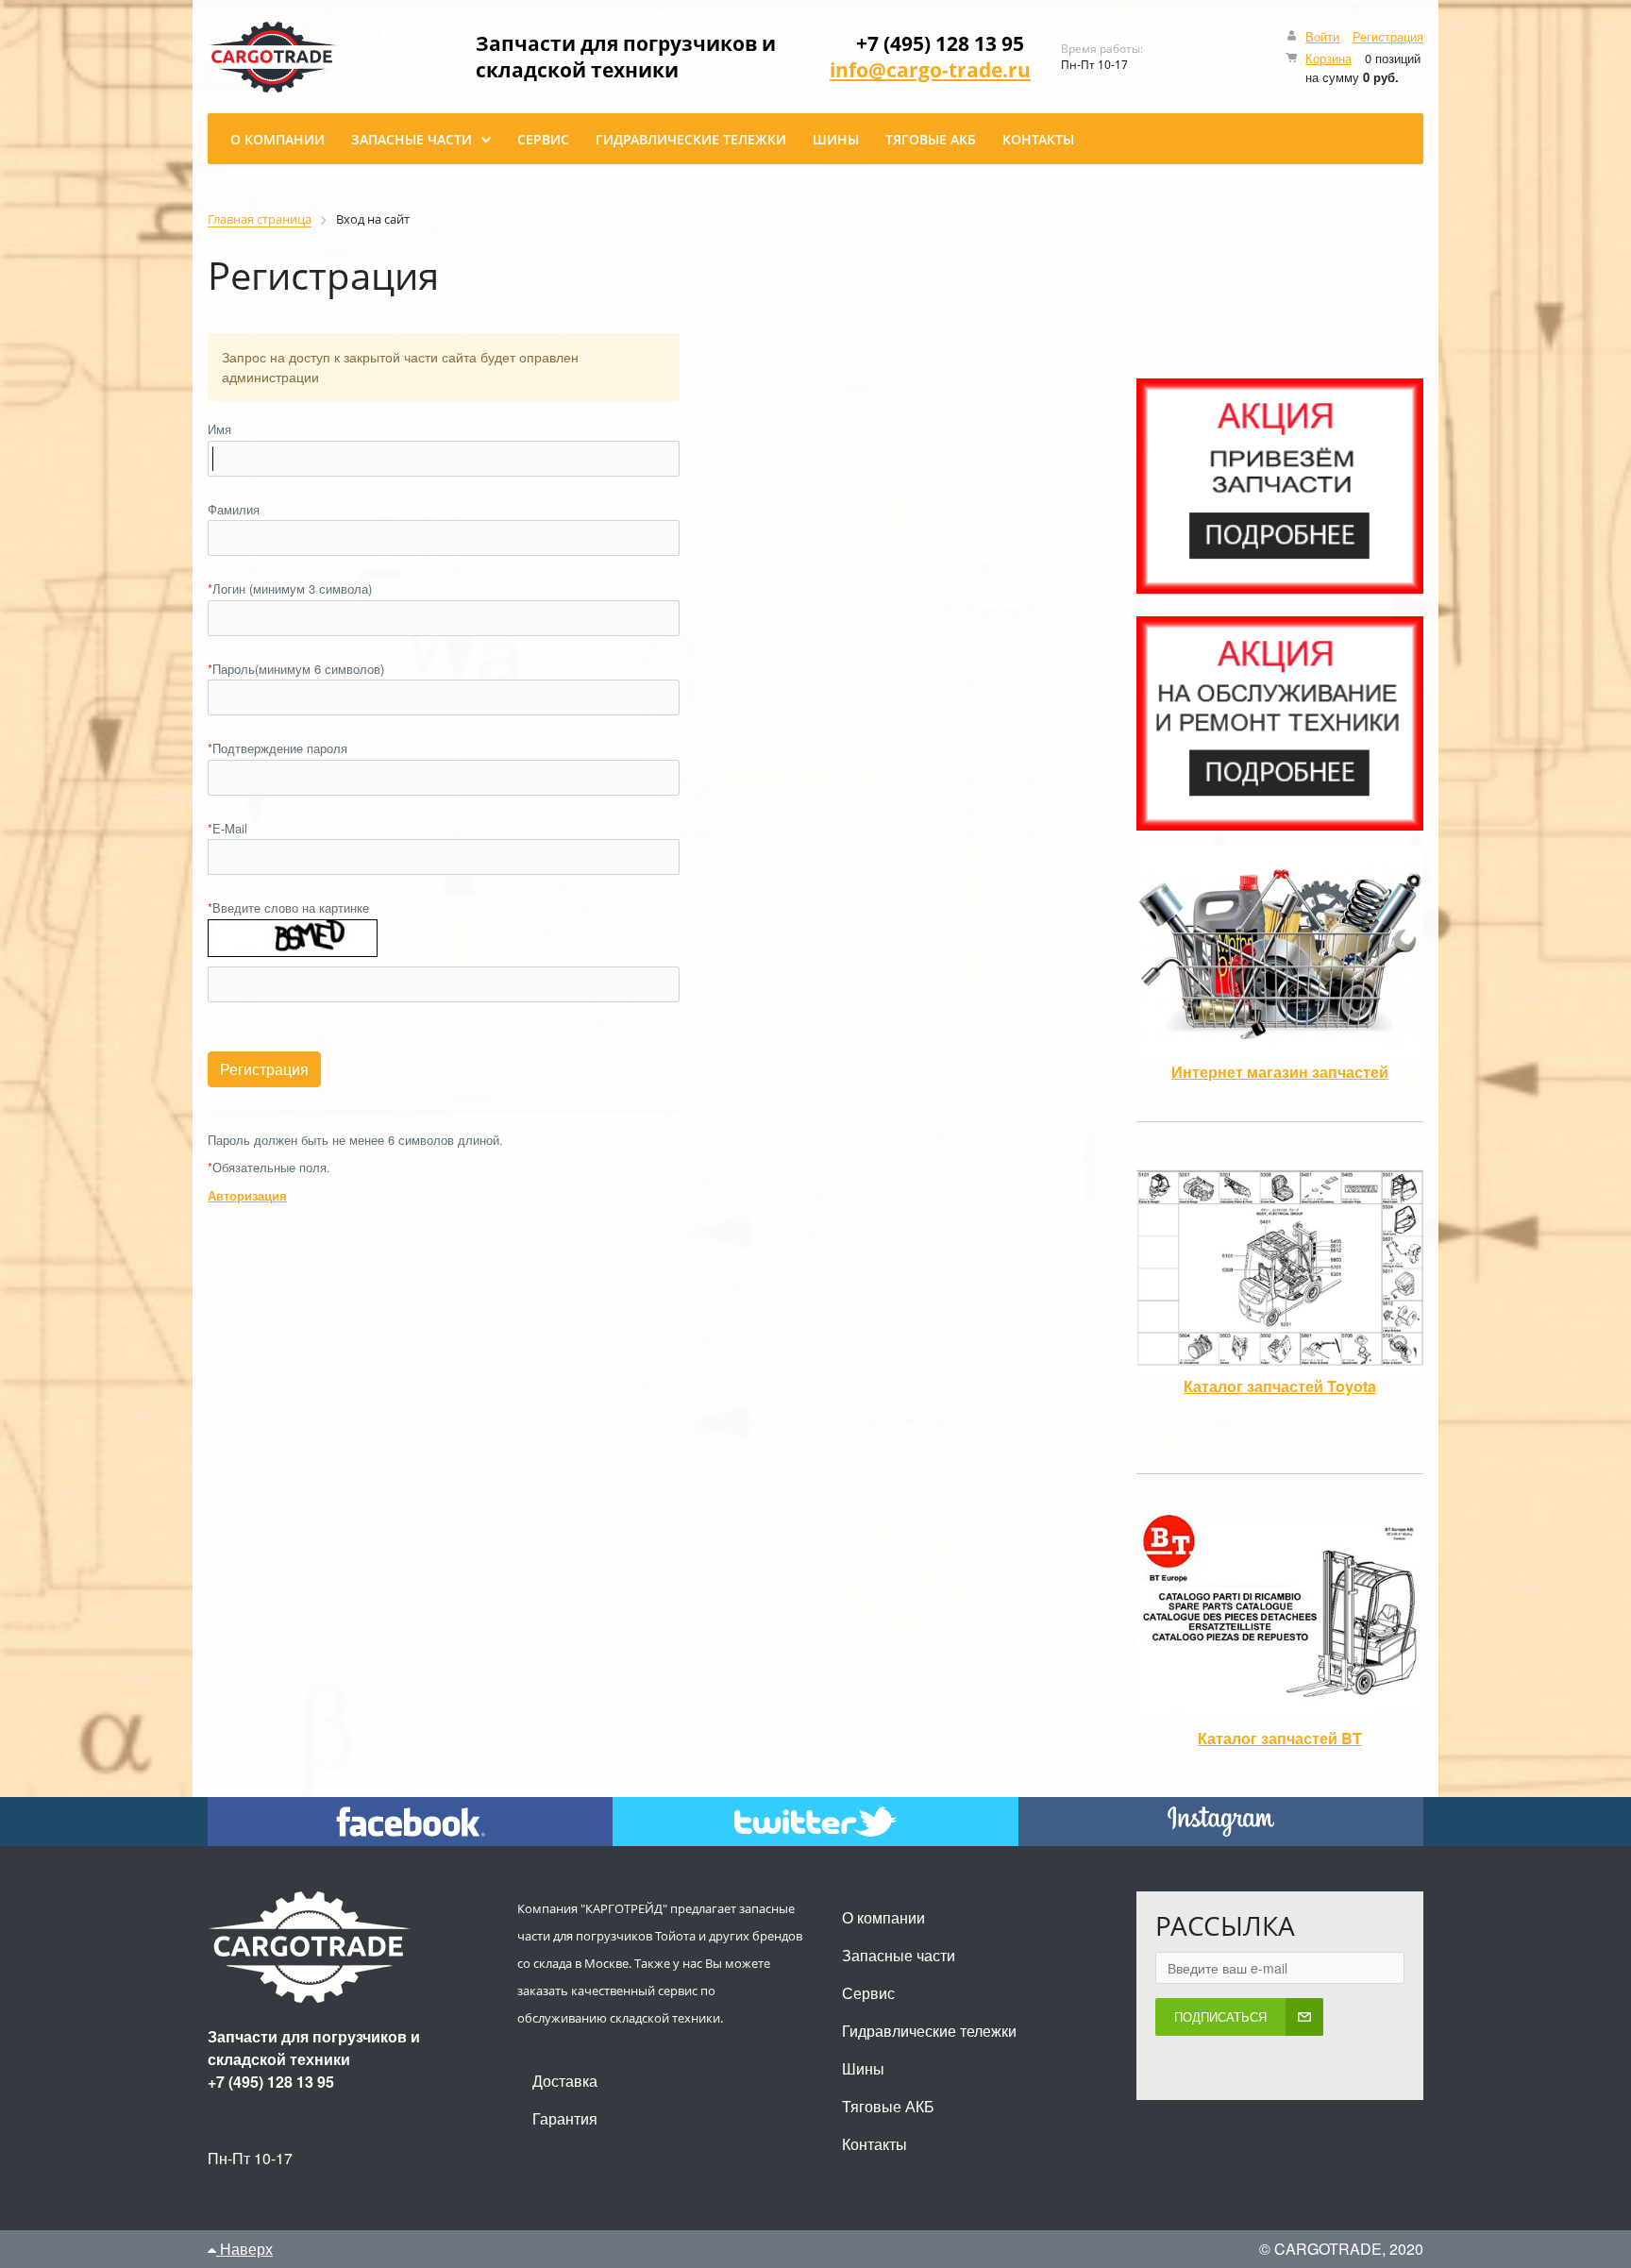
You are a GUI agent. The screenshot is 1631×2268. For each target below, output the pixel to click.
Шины (863, 2068)
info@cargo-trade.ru (930, 70)
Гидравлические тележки (929, 2031)
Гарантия (565, 2118)
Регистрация (1388, 36)
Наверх (244, 2249)
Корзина (1328, 58)
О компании (883, 1917)
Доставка (565, 2081)
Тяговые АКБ (888, 2106)
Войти (1322, 36)
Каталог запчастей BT (1280, 1738)
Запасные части (899, 1955)
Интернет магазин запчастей (1280, 1072)
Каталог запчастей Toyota (1280, 1386)
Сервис (868, 1993)
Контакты (874, 2144)
